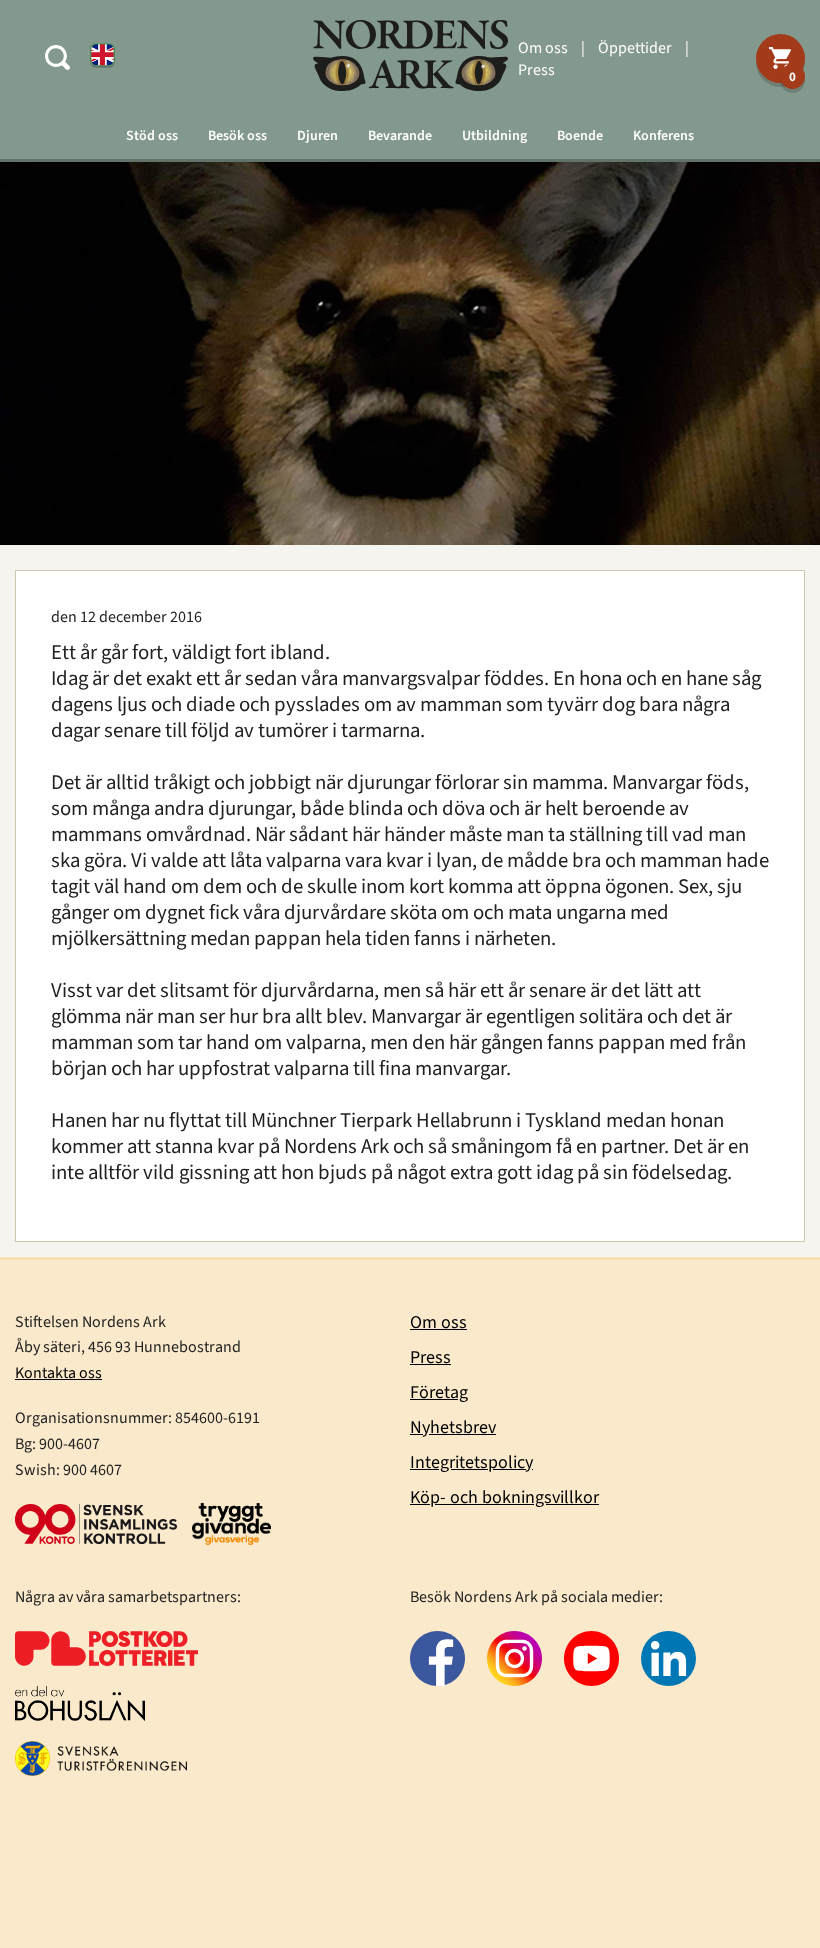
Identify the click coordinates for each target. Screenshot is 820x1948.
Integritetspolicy (471, 1462)
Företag (439, 1392)
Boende (580, 136)
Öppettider (635, 48)
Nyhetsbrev (453, 1427)
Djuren (317, 136)
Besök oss (237, 136)
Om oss (543, 48)
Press (536, 70)
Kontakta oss (58, 1373)
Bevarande (400, 136)
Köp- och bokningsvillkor (504, 1497)
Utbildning (494, 136)
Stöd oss (152, 136)
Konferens (663, 136)
